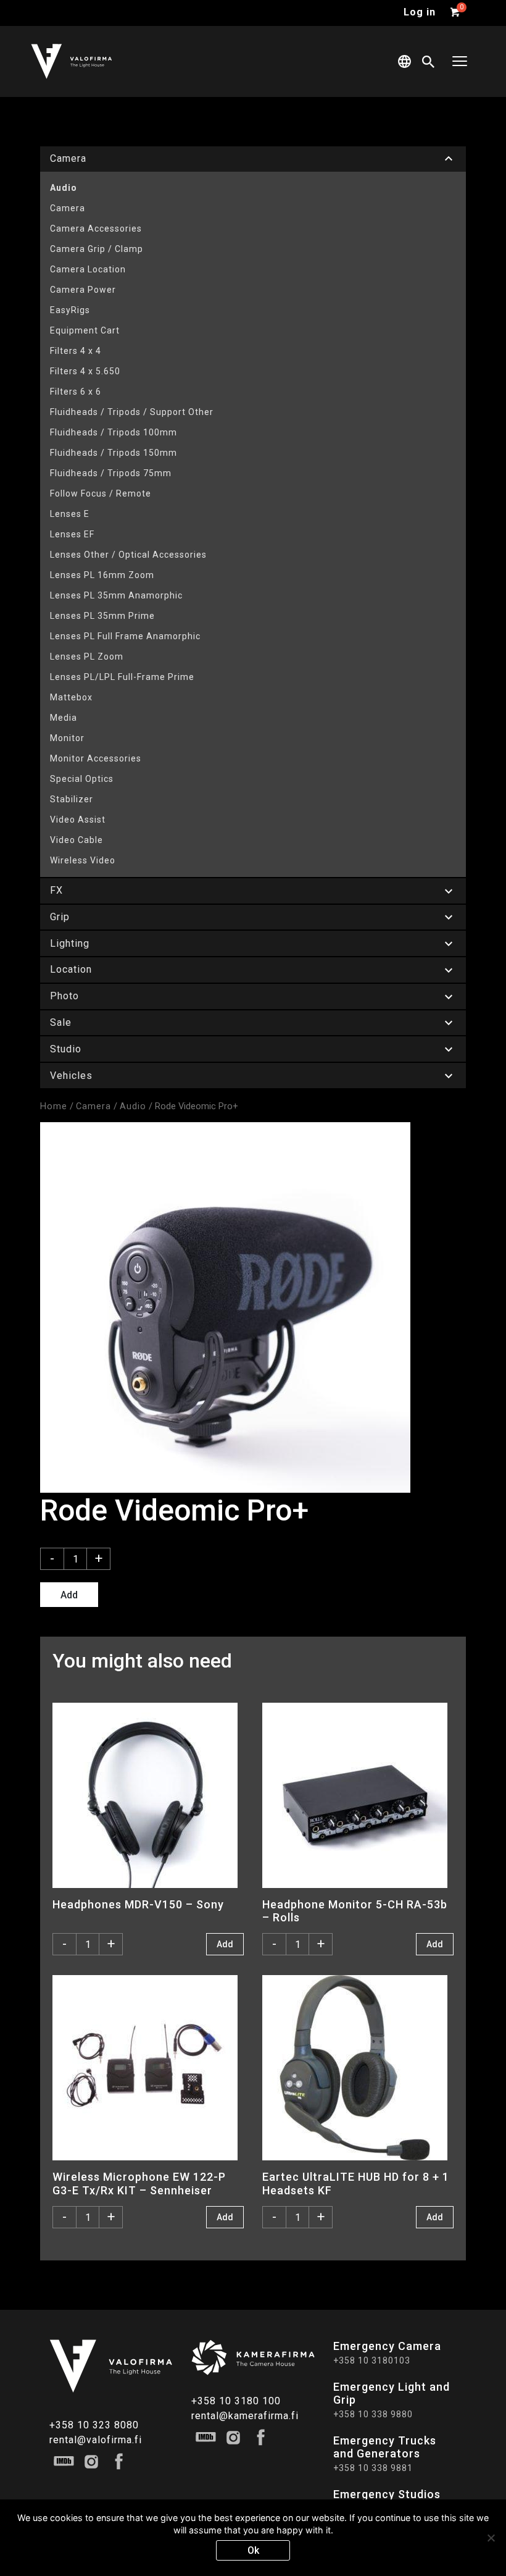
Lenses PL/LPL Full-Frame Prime (122, 677)
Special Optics (82, 779)
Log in (420, 12)
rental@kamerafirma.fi (245, 2416)
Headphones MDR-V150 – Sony (138, 1904)
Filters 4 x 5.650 (85, 371)
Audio (64, 188)
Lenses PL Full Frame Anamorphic (125, 636)
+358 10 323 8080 (94, 2425)
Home (54, 1106)
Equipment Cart (85, 330)
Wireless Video (83, 860)
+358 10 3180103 (372, 2360)
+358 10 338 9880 (373, 2414)
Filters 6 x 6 (76, 392)
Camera (68, 208)
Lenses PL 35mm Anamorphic (116, 595)
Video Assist (78, 820)
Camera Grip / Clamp (97, 249)
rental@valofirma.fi (96, 2440)
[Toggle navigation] (460, 61)
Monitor (67, 738)
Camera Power (83, 290)
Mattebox (71, 697)
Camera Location (88, 269)
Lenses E (70, 514)
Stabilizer (72, 799)
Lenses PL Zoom (87, 657)
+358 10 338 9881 (373, 2468)
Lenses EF (72, 534)
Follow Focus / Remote (101, 493)
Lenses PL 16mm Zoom (102, 575)
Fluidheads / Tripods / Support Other (132, 412)
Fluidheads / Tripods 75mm (111, 473)
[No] (491, 2538)
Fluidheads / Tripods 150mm (114, 453)
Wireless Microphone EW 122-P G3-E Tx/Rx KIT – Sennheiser (139, 2183)
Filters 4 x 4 (76, 351)
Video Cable (77, 840)
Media (64, 718)
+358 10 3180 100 (236, 2401)
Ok (253, 2550)
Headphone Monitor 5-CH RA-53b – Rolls (355, 1911)
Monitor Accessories (96, 758)
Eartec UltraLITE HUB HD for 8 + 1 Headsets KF (356, 2183)
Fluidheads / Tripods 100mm (114, 432)
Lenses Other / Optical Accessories (128, 555)
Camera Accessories (96, 229)
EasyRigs (70, 310)
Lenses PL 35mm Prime (102, 616)
